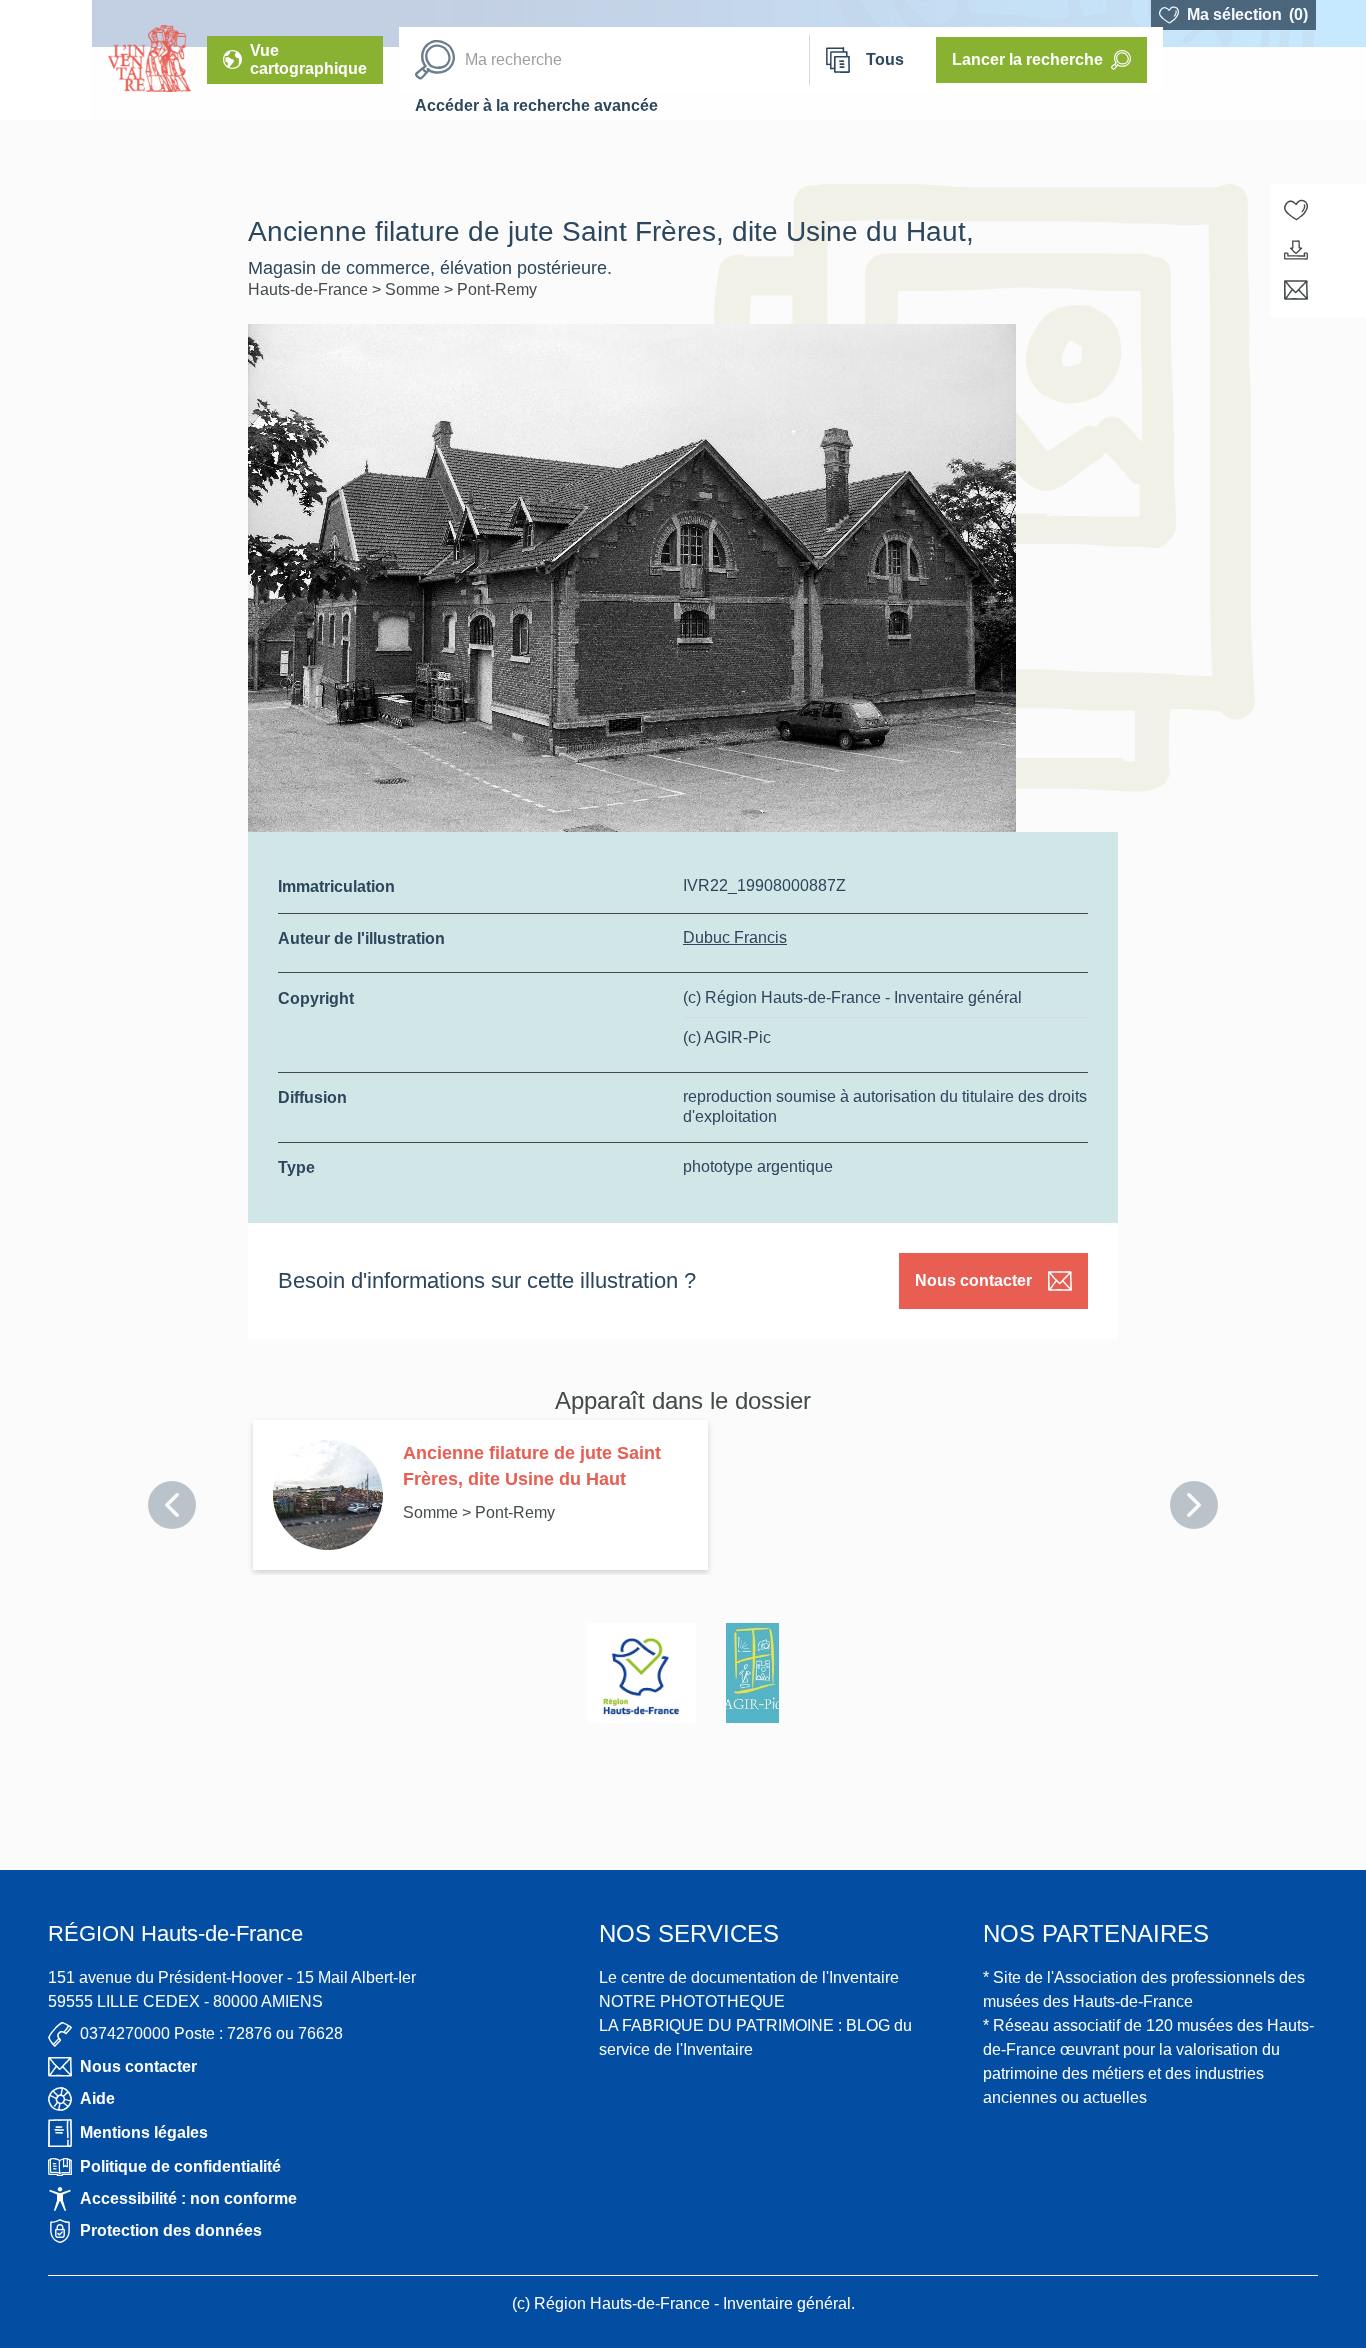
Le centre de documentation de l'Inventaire (749, 1977)
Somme (414, 289)
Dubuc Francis (735, 937)
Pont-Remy (497, 289)
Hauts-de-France (310, 289)
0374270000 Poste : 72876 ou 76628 (211, 2033)
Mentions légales (144, 2132)
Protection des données (171, 2230)
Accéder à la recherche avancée (536, 105)
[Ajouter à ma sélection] (1296, 210)
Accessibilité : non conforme (188, 2198)
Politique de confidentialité (180, 2166)
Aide (97, 2098)
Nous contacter (973, 1280)
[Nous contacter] (1296, 290)
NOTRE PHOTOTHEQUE (692, 2001)
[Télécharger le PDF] (1296, 250)
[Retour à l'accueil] (46, 60)
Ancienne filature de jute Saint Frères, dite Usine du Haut (532, 1466)
